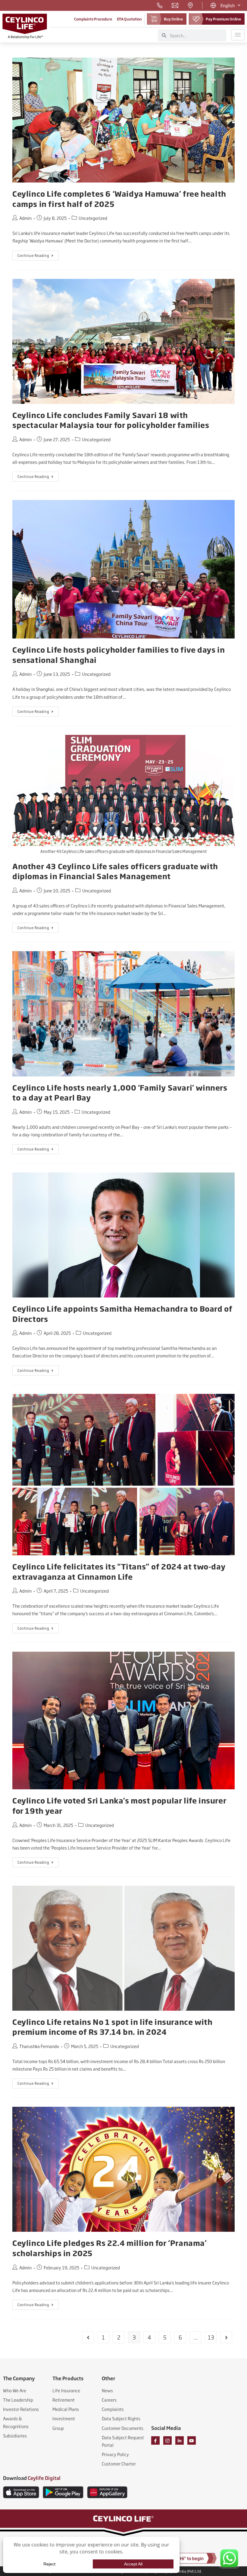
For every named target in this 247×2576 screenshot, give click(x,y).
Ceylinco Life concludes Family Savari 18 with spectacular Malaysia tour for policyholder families (111, 420)
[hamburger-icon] (238, 35)
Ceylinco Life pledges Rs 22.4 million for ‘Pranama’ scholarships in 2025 (110, 2248)
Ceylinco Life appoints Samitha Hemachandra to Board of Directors (122, 1313)
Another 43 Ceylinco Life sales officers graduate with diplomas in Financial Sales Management (115, 871)
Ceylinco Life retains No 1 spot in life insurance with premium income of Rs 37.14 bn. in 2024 (112, 2027)
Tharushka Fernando (39, 2046)
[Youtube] (192, 2440)
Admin (25, 218)
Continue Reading (38, 254)
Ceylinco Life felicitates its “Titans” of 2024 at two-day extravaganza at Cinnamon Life (119, 1571)
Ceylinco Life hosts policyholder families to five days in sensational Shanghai (119, 654)
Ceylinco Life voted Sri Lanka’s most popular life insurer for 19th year (119, 1805)
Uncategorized (93, 218)
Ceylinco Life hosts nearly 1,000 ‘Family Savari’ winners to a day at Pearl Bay (120, 1092)
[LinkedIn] (180, 2440)
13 (211, 2337)
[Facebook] (155, 2440)
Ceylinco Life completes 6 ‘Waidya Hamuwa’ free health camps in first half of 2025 (119, 198)
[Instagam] (167, 2440)
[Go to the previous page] (88, 2337)
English (228, 5)
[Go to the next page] (226, 2337)
